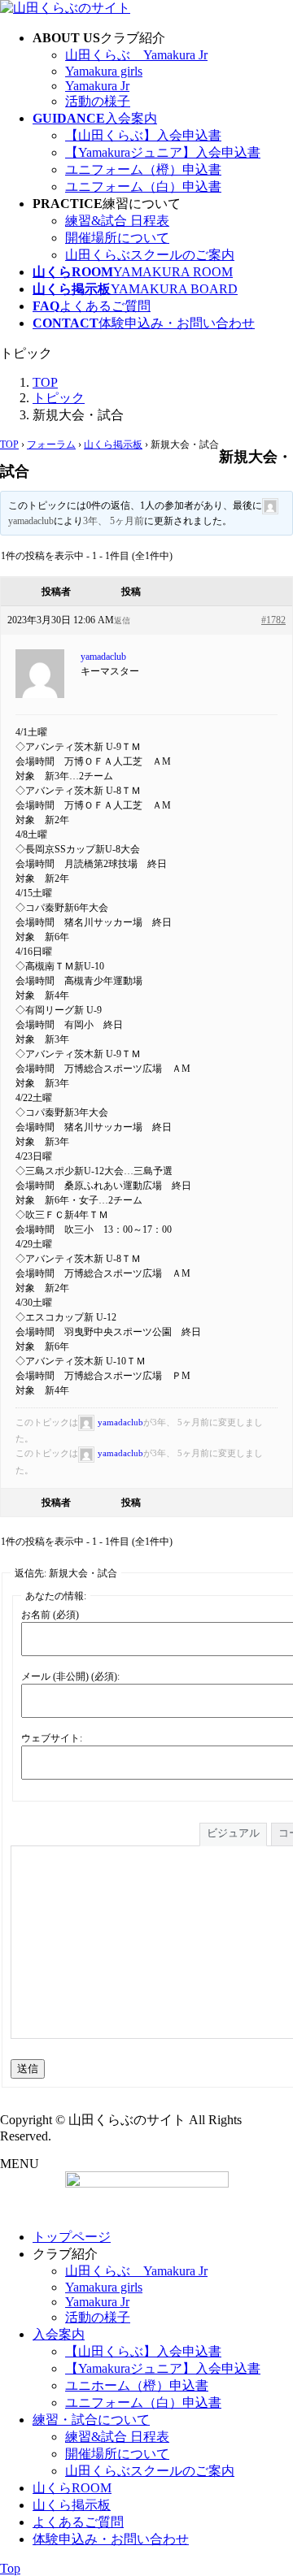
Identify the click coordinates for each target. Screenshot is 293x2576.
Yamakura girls (104, 71)
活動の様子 (98, 101)
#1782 (273, 620)
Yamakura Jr (97, 86)
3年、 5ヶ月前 (114, 521)
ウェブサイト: (52, 1738)
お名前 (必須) (50, 1615)
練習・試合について (91, 2420)
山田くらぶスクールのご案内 (150, 255)
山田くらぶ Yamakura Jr (136, 55)
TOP (9, 445)
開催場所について (117, 238)
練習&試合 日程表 (117, 221)
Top (10, 2568)
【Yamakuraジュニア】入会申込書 (163, 152)
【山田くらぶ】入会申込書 (143, 135)
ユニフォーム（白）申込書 (143, 186)
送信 (28, 2069)
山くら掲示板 (113, 445)
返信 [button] (122, 620)
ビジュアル (233, 1833)
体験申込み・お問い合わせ (111, 2539)
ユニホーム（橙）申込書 (137, 2385)
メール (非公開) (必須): (70, 1676)
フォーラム (51, 445)
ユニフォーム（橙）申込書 (143, 169)
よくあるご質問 (78, 2522)
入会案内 (59, 2334)
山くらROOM (72, 2488)
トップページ (72, 2237)
